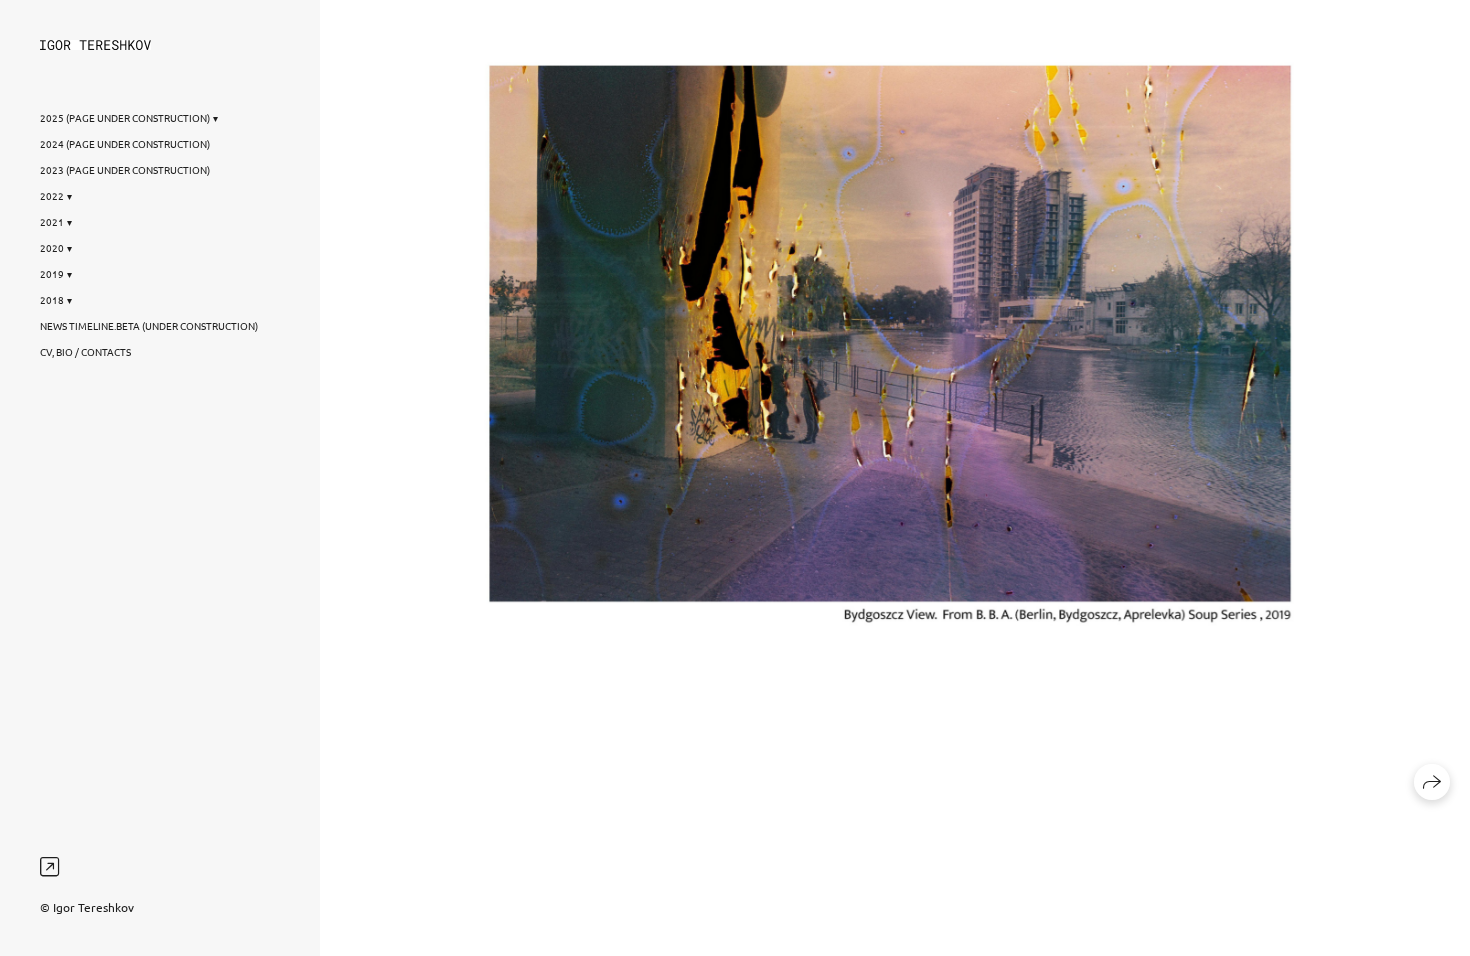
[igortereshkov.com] (95, 45)
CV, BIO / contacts (85, 351)
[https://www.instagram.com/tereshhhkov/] (49, 866)
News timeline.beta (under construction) (149, 325)
